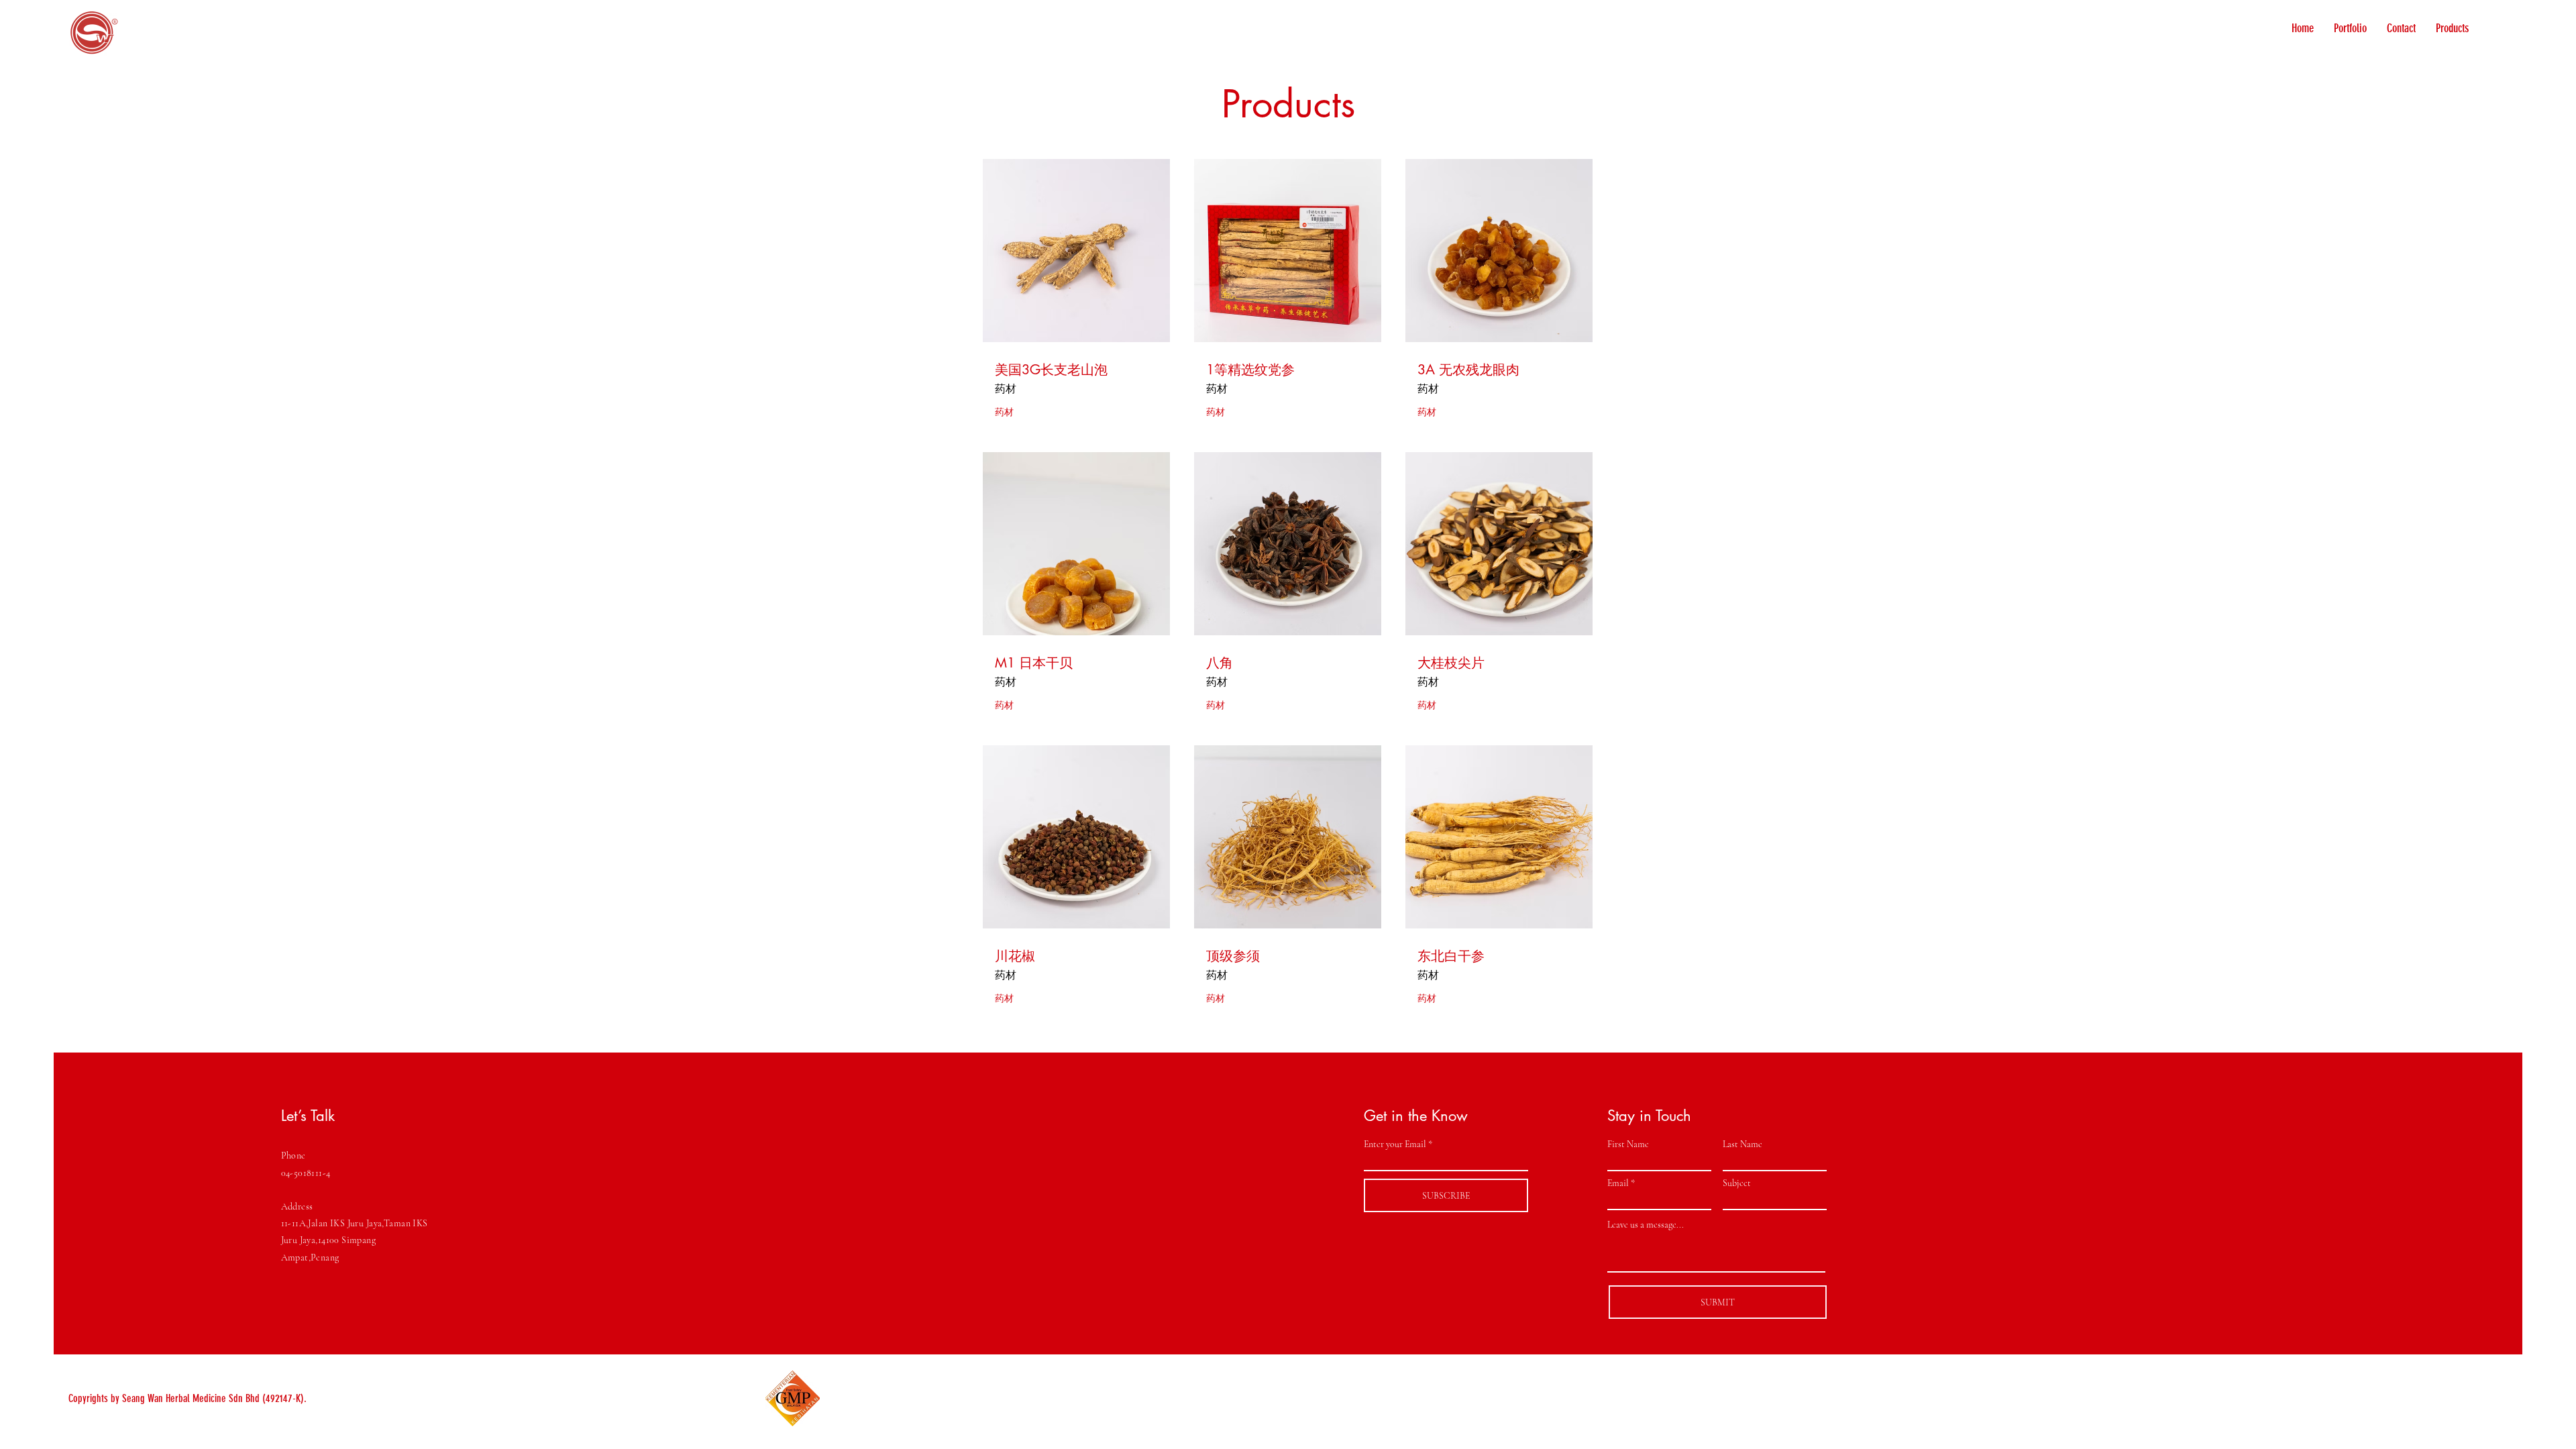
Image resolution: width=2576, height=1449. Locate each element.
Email (1618, 1183)
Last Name (1742, 1144)
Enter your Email (1395, 1144)
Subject (1737, 1183)
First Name (1628, 1144)
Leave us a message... (1646, 1225)
